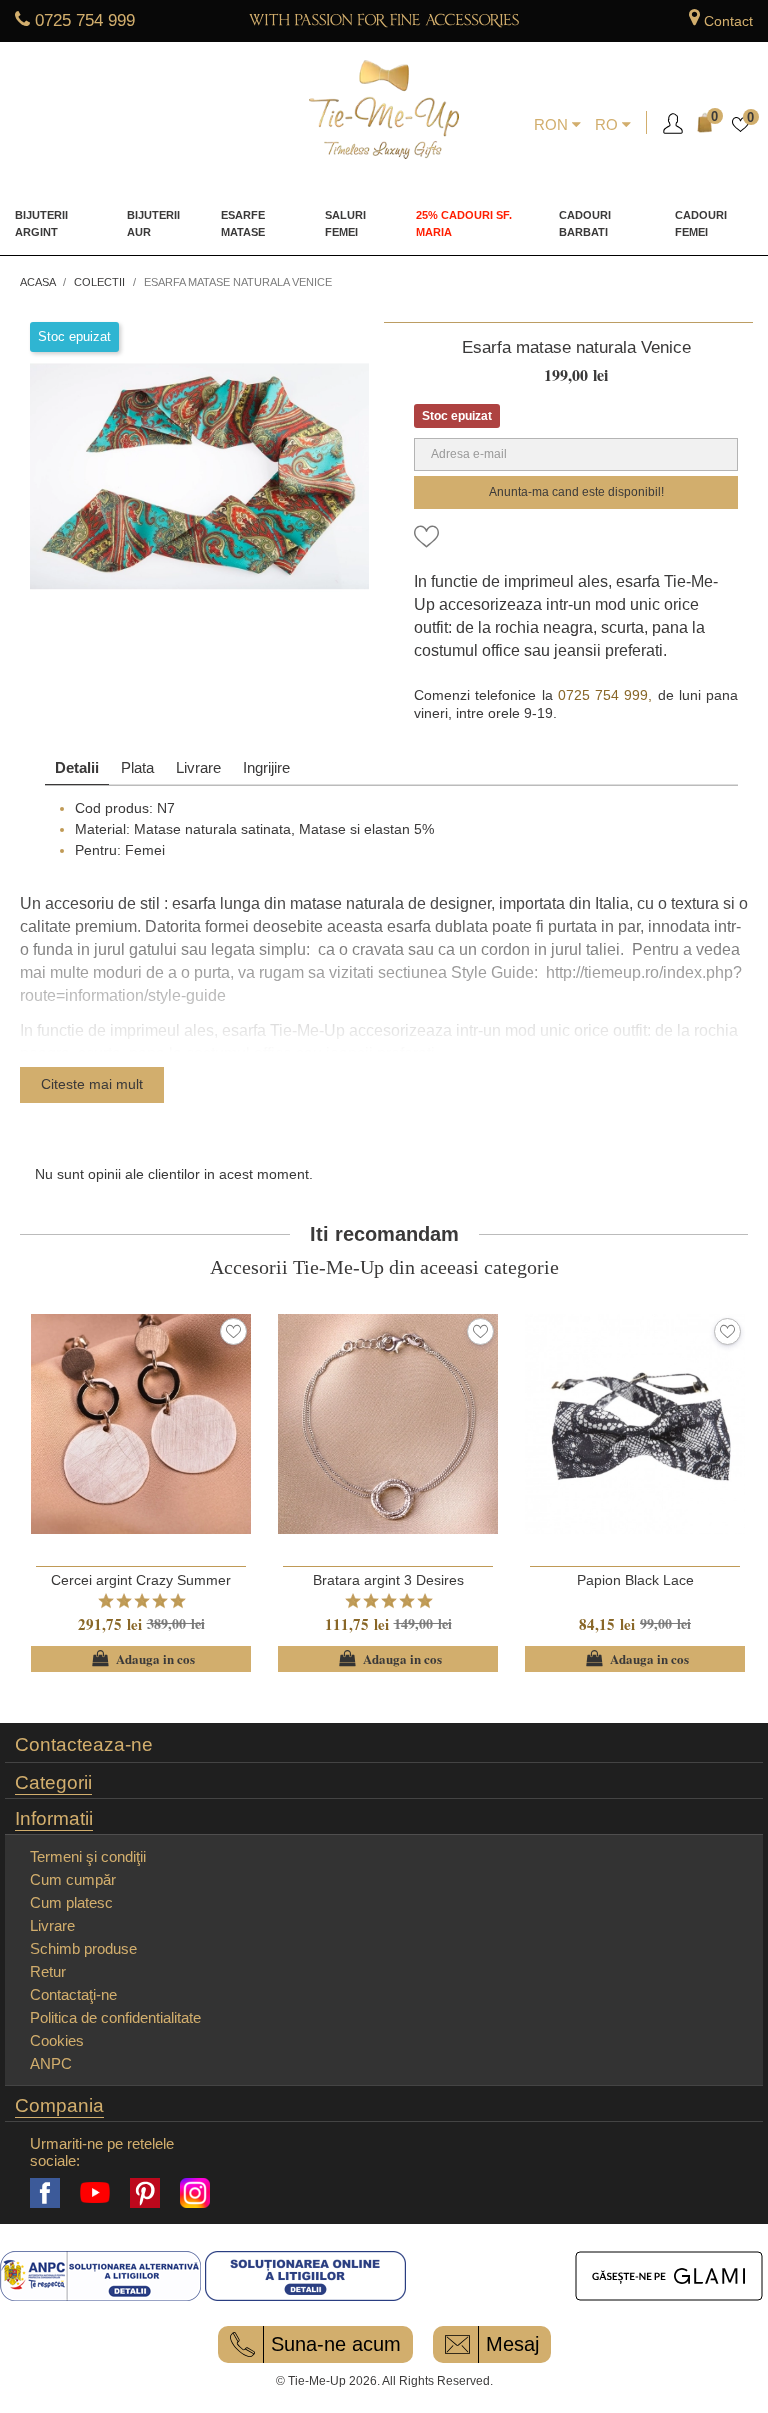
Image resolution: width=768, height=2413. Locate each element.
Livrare (198, 767)
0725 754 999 (85, 20)
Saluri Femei (345, 224)
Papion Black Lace (635, 1580)
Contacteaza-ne (84, 1745)
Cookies (57, 2040)
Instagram (195, 2193)
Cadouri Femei (701, 224)
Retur (48, 1971)
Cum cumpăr (73, 1879)
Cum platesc (71, 1902)
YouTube (95, 2193)
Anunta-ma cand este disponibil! (576, 492)
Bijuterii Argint (41, 224)
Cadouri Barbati (585, 224)
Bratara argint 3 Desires (388, 1580)
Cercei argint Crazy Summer (141, 1580)
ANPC (51, 2063)
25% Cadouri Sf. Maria (464, 224)
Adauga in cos (141, 1659)
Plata (137, 767)
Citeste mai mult (92, 1084)
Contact (728, 21)
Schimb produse (83, 1948)
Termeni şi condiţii (88, 1856)
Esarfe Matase (243, 224)
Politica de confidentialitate (115, 2017)
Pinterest (145, 2193)
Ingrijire (266, 767)
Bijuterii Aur (153, 224)
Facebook (45, 2193)
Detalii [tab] (77, 767)
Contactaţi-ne (73, 1994)
